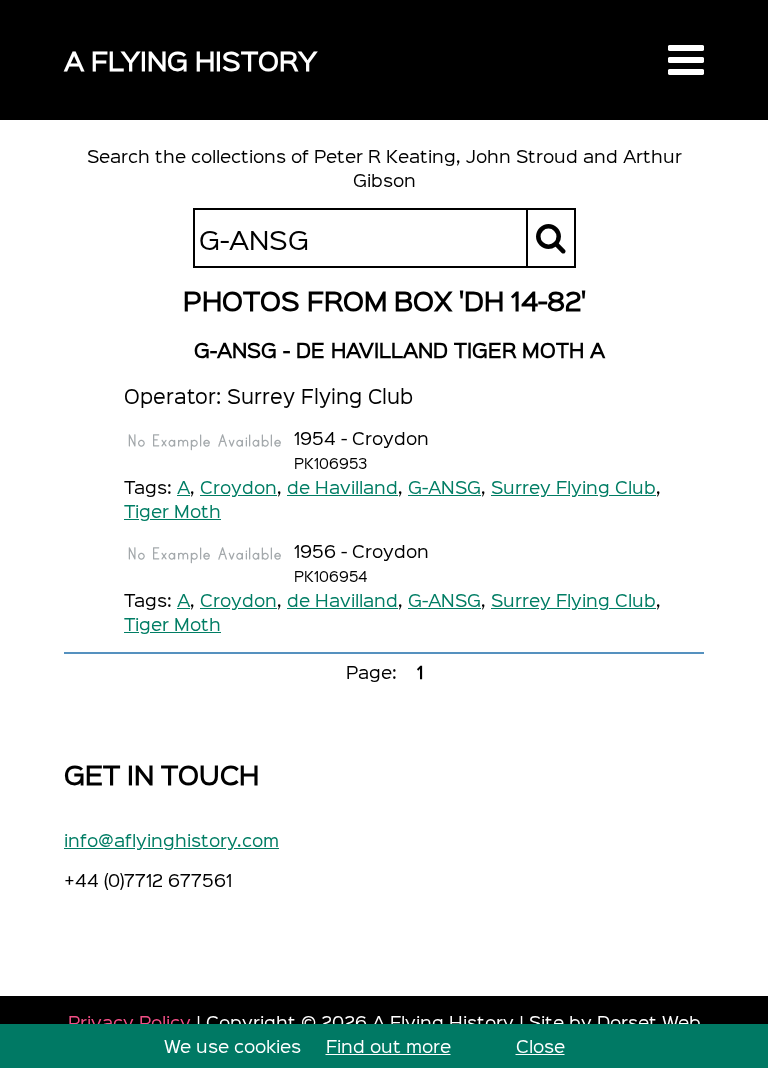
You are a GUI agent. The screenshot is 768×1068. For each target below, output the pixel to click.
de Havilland (342, 486)
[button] (686, 60)
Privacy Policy (129, 1021)
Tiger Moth (172, 510)
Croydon (238, 486)
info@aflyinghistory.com (171, 839)
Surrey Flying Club (573, 486)
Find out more (388, 1045)
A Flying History (190, 59)
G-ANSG (444, 486)
